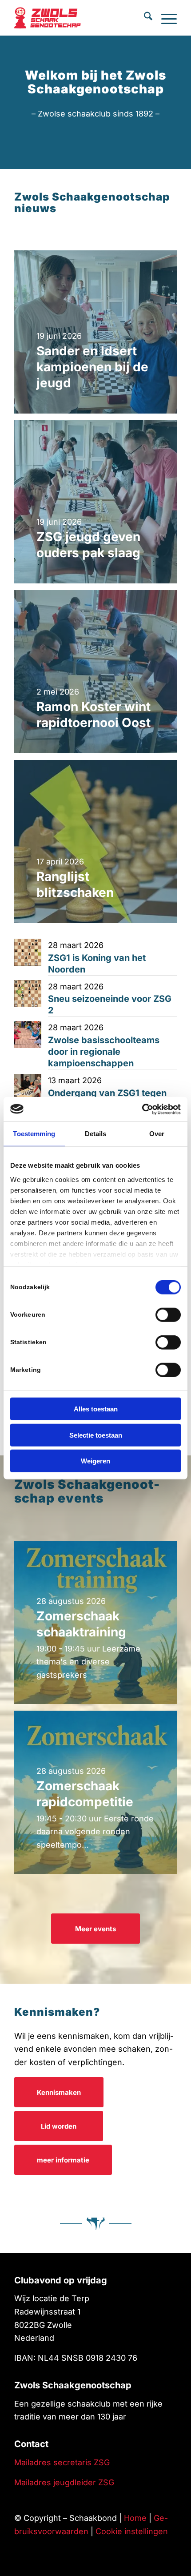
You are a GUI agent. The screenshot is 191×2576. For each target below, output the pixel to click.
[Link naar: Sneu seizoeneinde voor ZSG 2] (28, 994)
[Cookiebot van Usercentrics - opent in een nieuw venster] (142, 1109)
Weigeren (95, 1461)
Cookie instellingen (132, 2531)
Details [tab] (96, 1134)
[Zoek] (144, 18)
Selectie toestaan (96, 1435)
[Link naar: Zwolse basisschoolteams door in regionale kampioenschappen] (28, 1035)
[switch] (168, 1315)
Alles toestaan (96, 1409)
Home (135, 2518)
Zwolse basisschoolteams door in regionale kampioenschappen (104, 1052)
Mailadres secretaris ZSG (62, 2462)
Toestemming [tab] (34, 1134)
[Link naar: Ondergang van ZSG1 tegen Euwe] (28, 1087)
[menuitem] (144, 18)
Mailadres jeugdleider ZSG (64, 2482)
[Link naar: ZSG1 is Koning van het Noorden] (28, 952)
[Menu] (165, 18)
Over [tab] (157, 1134)
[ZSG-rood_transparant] (63, 18)
